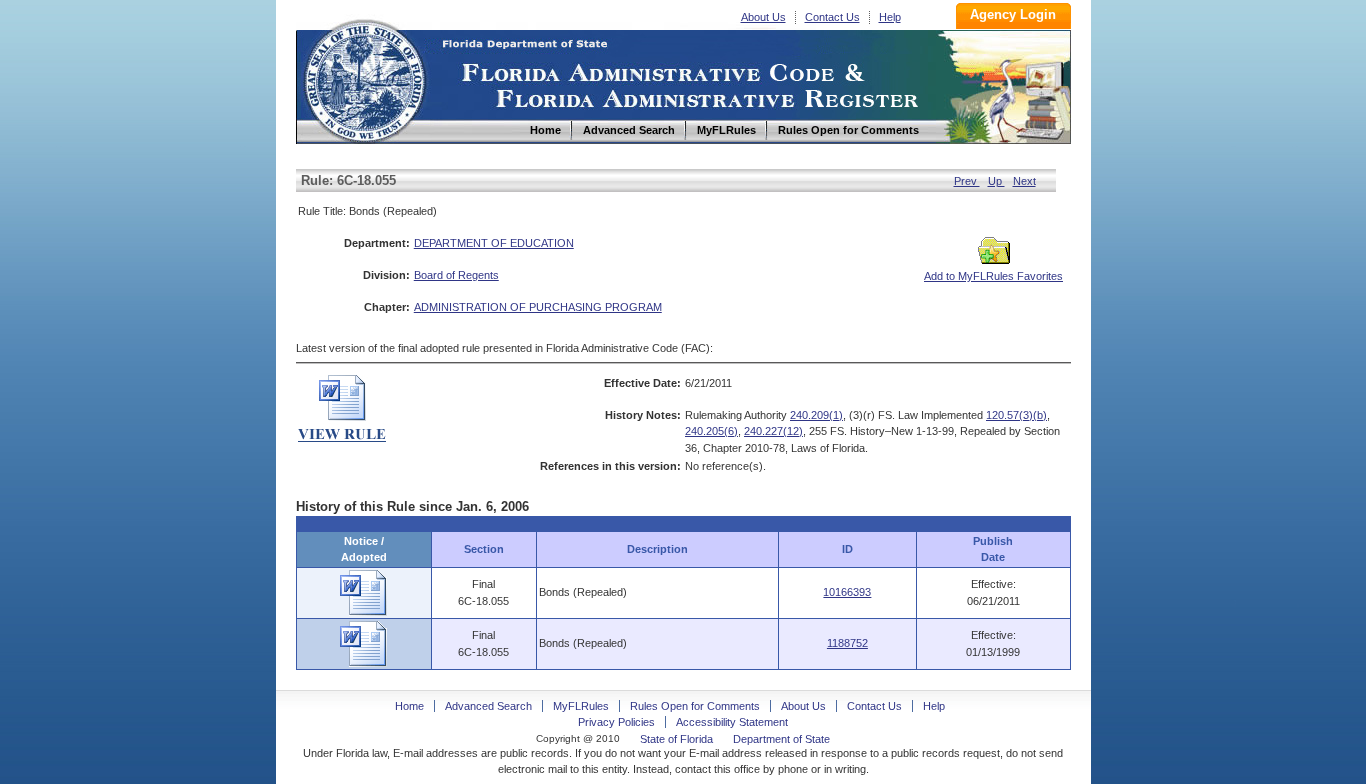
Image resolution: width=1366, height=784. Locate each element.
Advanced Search (488, 706)
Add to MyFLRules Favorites (993, 276)
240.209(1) (816, 415)
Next (1024, 181)
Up (996, 181)
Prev (967, 181)
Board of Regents (456, 275)
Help (890, 17)
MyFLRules (581, 706)
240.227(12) (773, 431)
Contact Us (832, 17)
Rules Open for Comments (695, 706)
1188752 (847, 643)
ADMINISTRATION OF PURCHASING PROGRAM (538, 307)
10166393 (847, 592)
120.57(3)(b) (1016, 415)
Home (364, 78)
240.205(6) (711, 431)
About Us (763, 17)
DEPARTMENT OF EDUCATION (494, 243)
